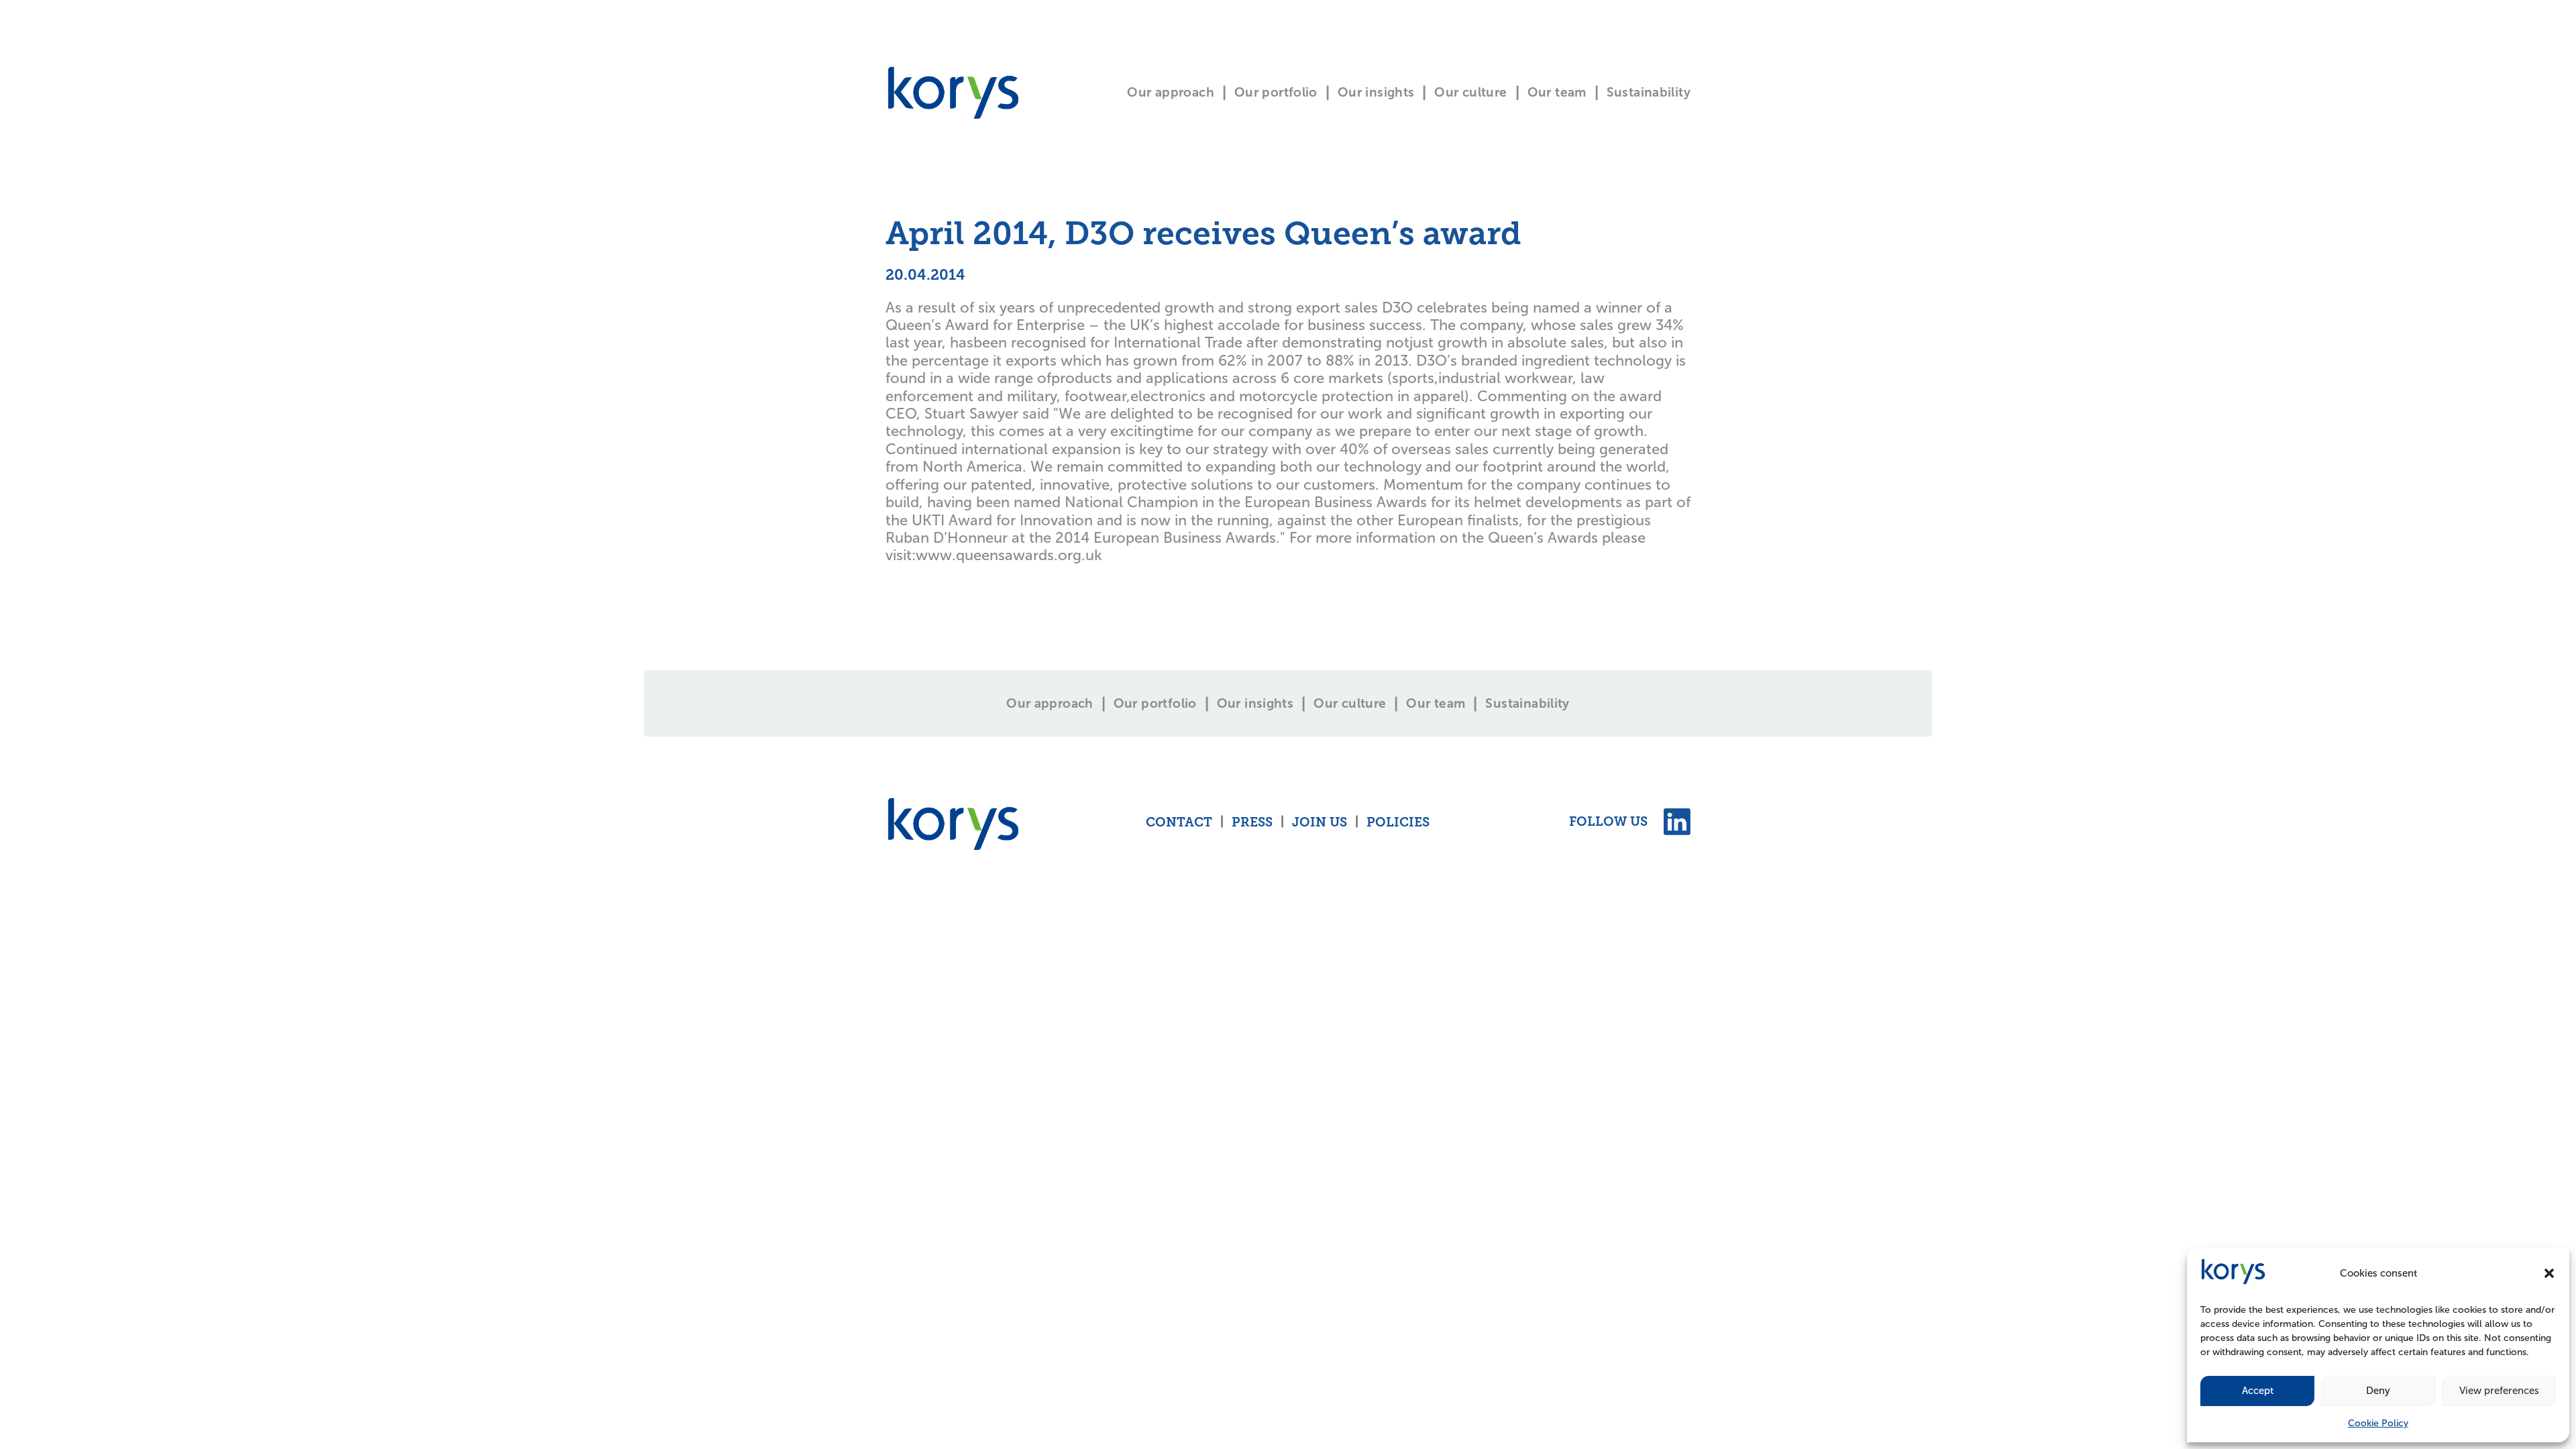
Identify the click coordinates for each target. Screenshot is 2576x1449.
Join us (1320, 823)
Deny (2378, 1391)
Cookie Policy (2378, 1423)
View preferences (2499, 1391)
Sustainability (1649, 92)
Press (1252, 823)
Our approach (1171, 92)
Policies (1398, 823)
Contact (1179, 823)
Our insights (1376, 92)
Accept (2258, 1391)
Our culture (1470, 92)
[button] (2549, 1273)
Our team (1557, 92)
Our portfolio (1276, 92)
